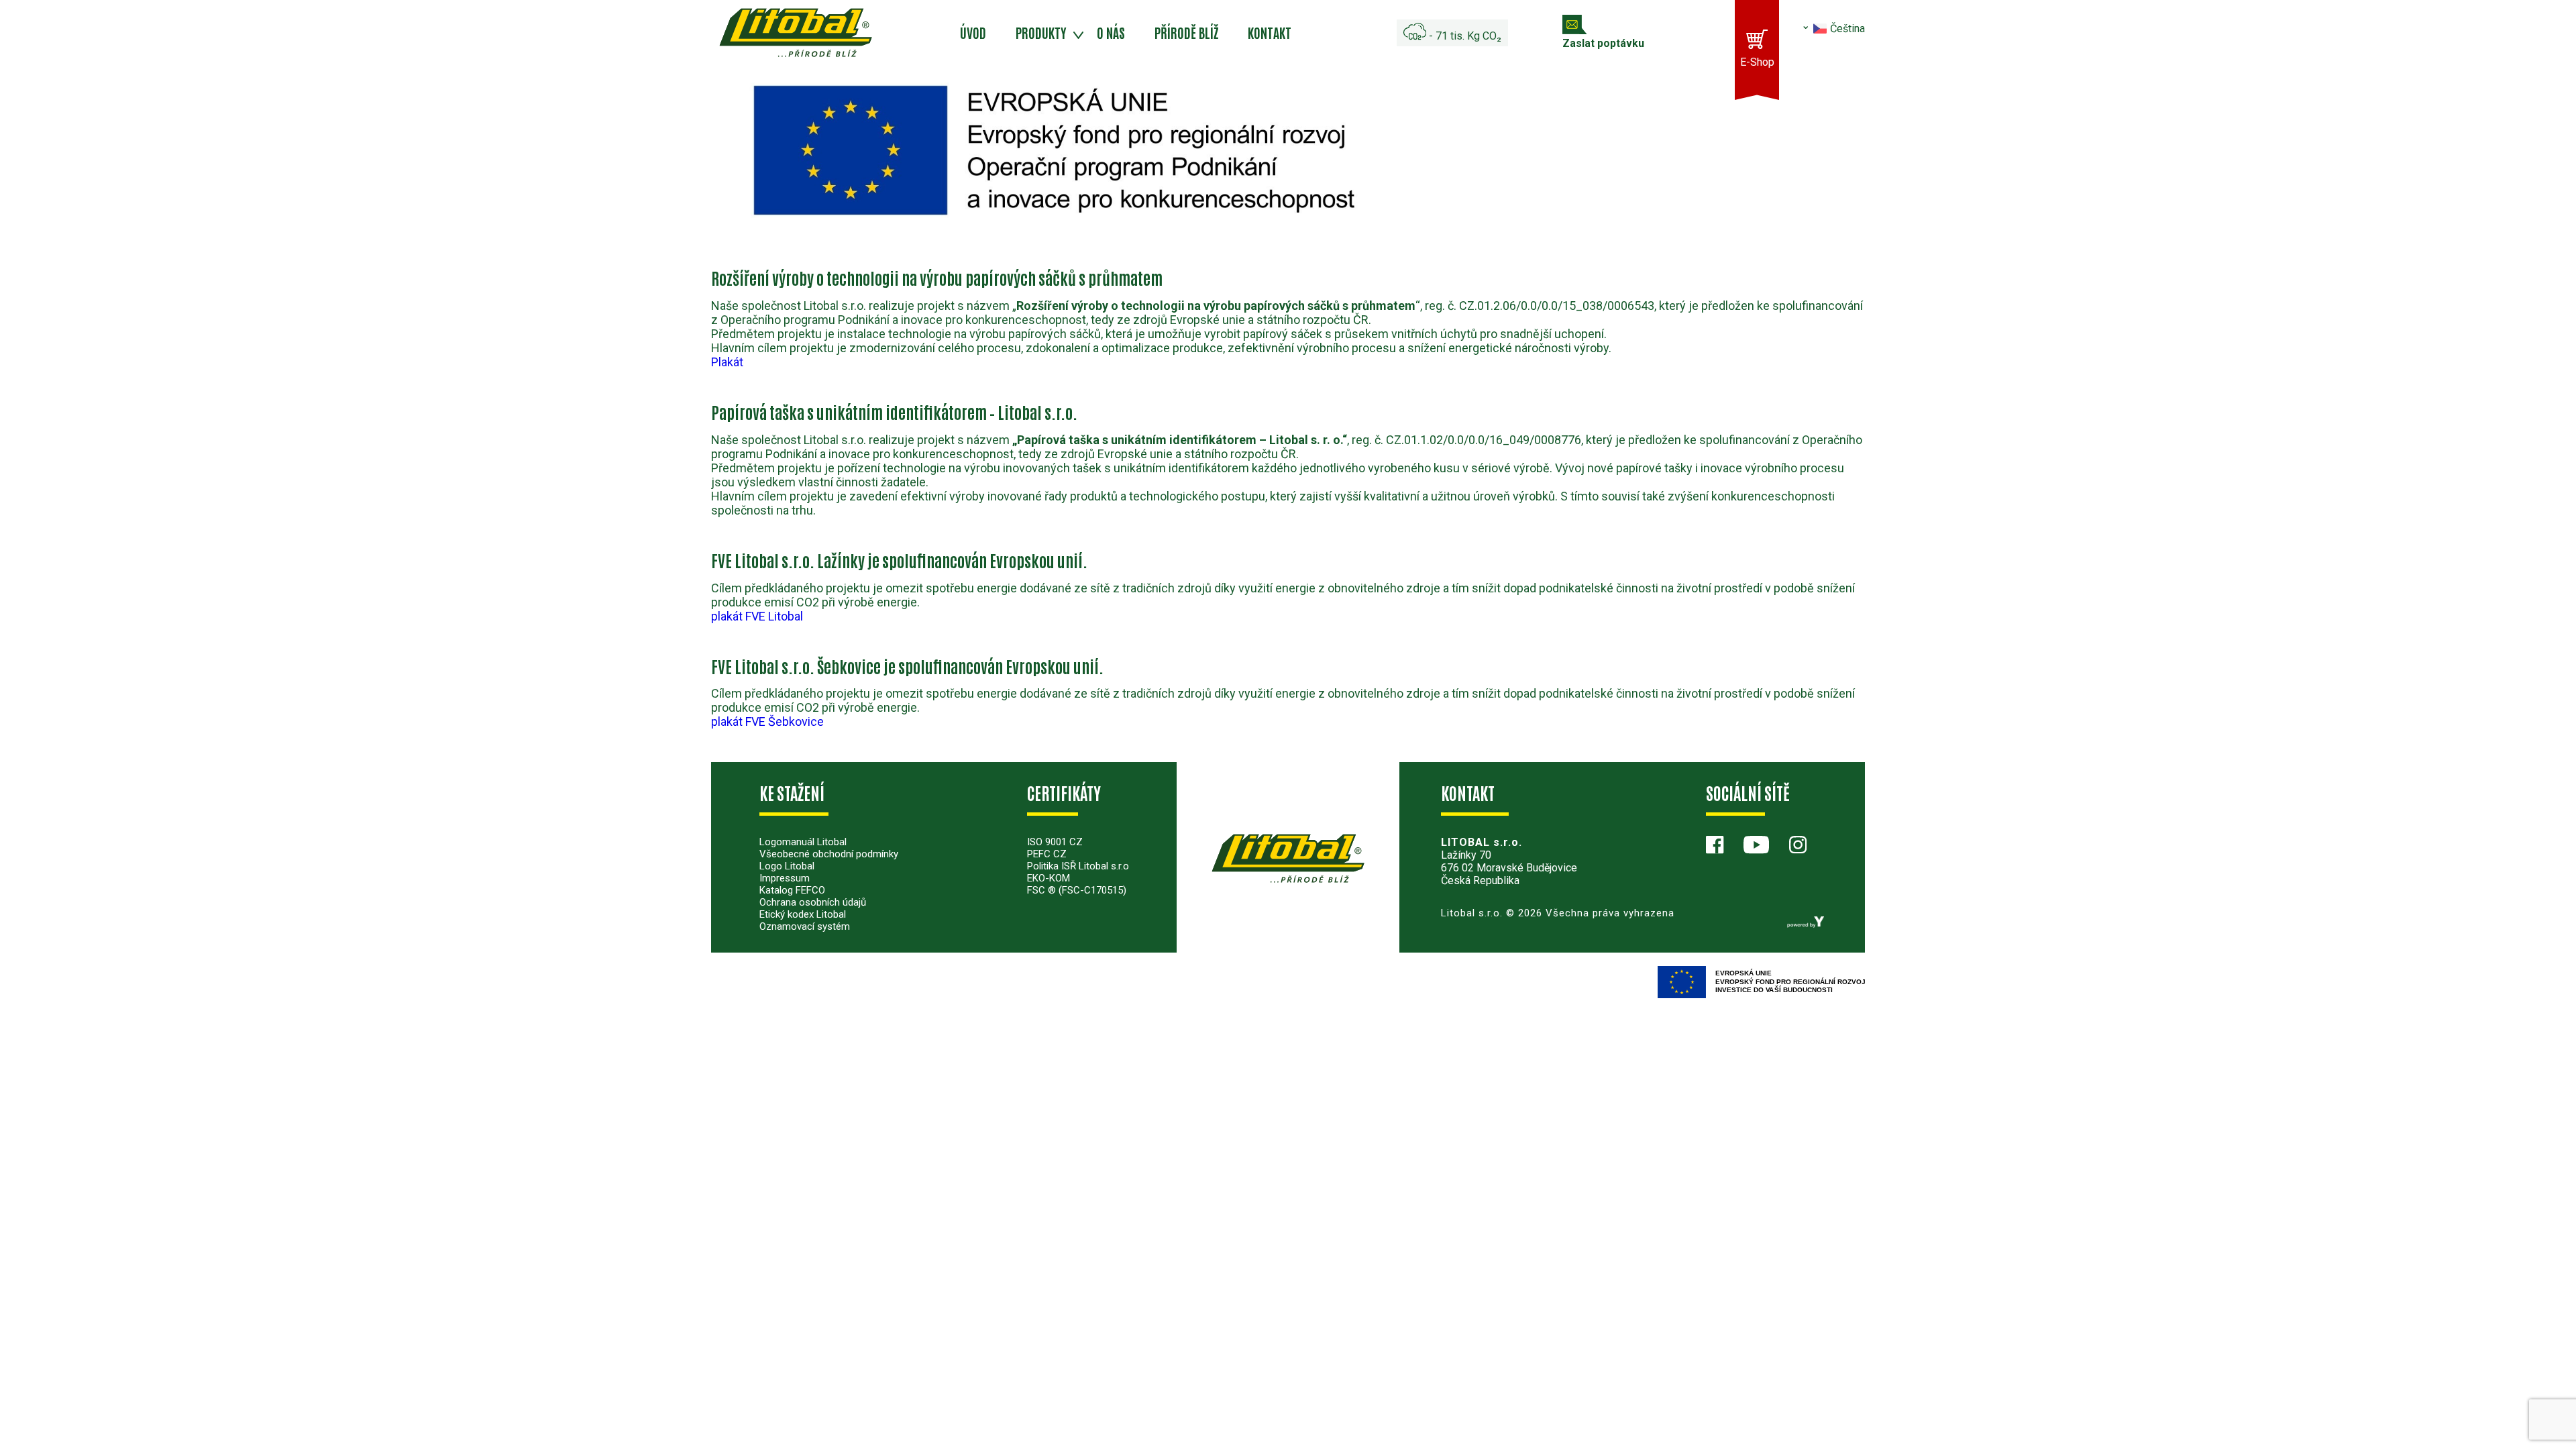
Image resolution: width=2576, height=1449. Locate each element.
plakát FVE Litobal (757, 616)
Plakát (727, 362)
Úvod (973, 32)
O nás (1111, 32)
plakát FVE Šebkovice (767, 721)
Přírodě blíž (1186, 32)
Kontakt (1270, 32)
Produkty (1041, 32)
